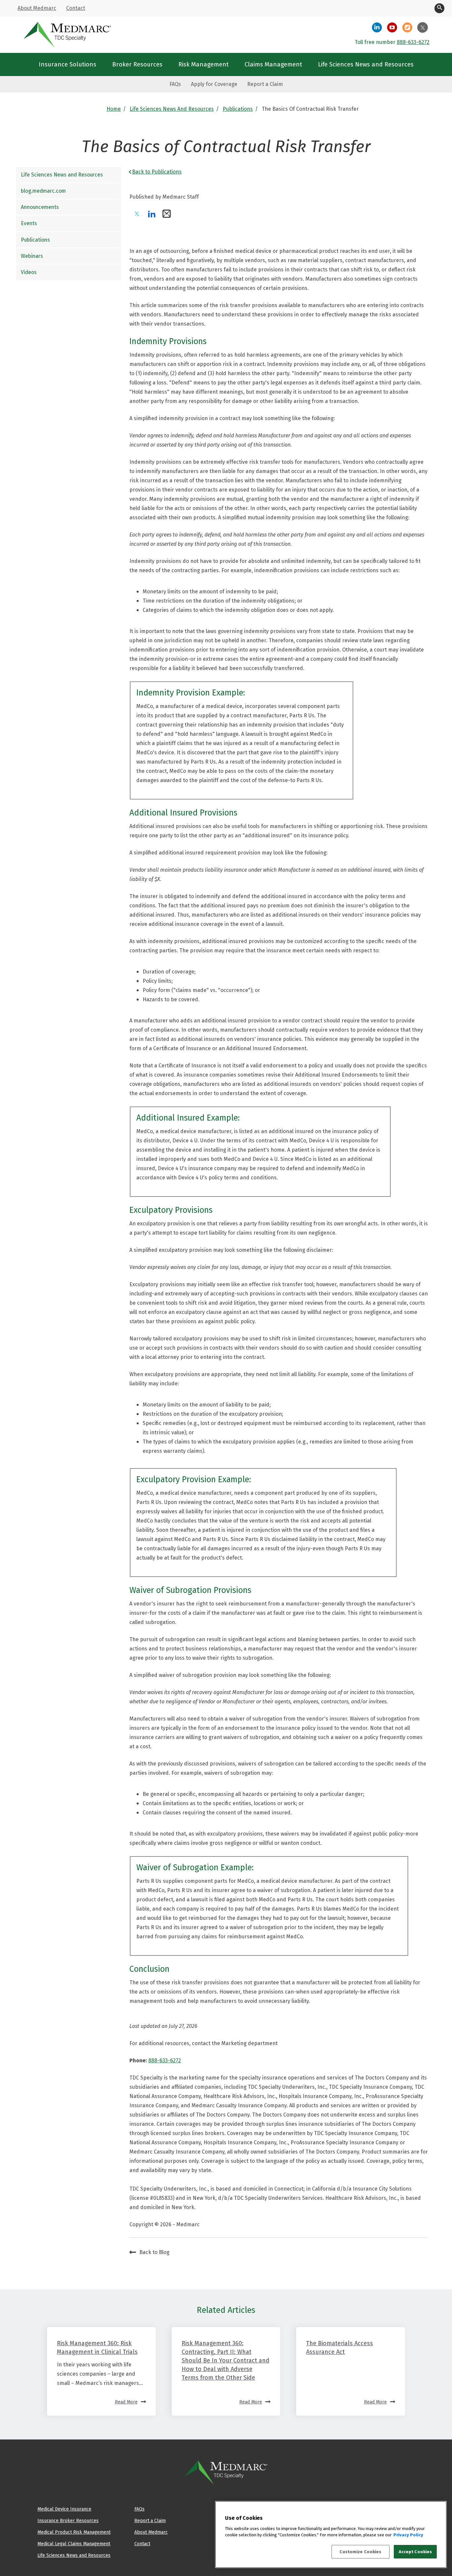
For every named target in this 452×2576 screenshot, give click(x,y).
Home (114, 109)
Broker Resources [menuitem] (137, 64)
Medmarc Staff (181, 197)
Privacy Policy (408, 2535)
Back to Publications (157, 172)
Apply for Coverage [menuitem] (214, 84)
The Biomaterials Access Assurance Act (339, 2347)
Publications (238, 109)
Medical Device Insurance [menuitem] (64, 2509)
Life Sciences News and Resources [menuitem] (366, 64)
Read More (126, 2402)
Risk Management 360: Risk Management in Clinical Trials (97, 2347)
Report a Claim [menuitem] (265, 84)
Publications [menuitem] (35, 240)
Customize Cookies (360, 2552)
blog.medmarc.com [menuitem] (43, 191)
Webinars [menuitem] (32, 256)
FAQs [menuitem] (175, 84)
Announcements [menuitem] (40, 207)
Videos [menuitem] (29, 272)
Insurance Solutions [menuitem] (68, 64)
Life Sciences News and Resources (172, 109)
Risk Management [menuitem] (203, 64)
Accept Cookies (415, 2552)
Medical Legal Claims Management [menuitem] (74, 2544)
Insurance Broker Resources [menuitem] (68, 2520)
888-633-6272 (413, 42)
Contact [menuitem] (76, 8)
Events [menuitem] (29, 224)
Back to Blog (154, 2252)
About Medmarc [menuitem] (37, 8)
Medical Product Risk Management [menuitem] (74, 2532)
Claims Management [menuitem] (273, 64)
